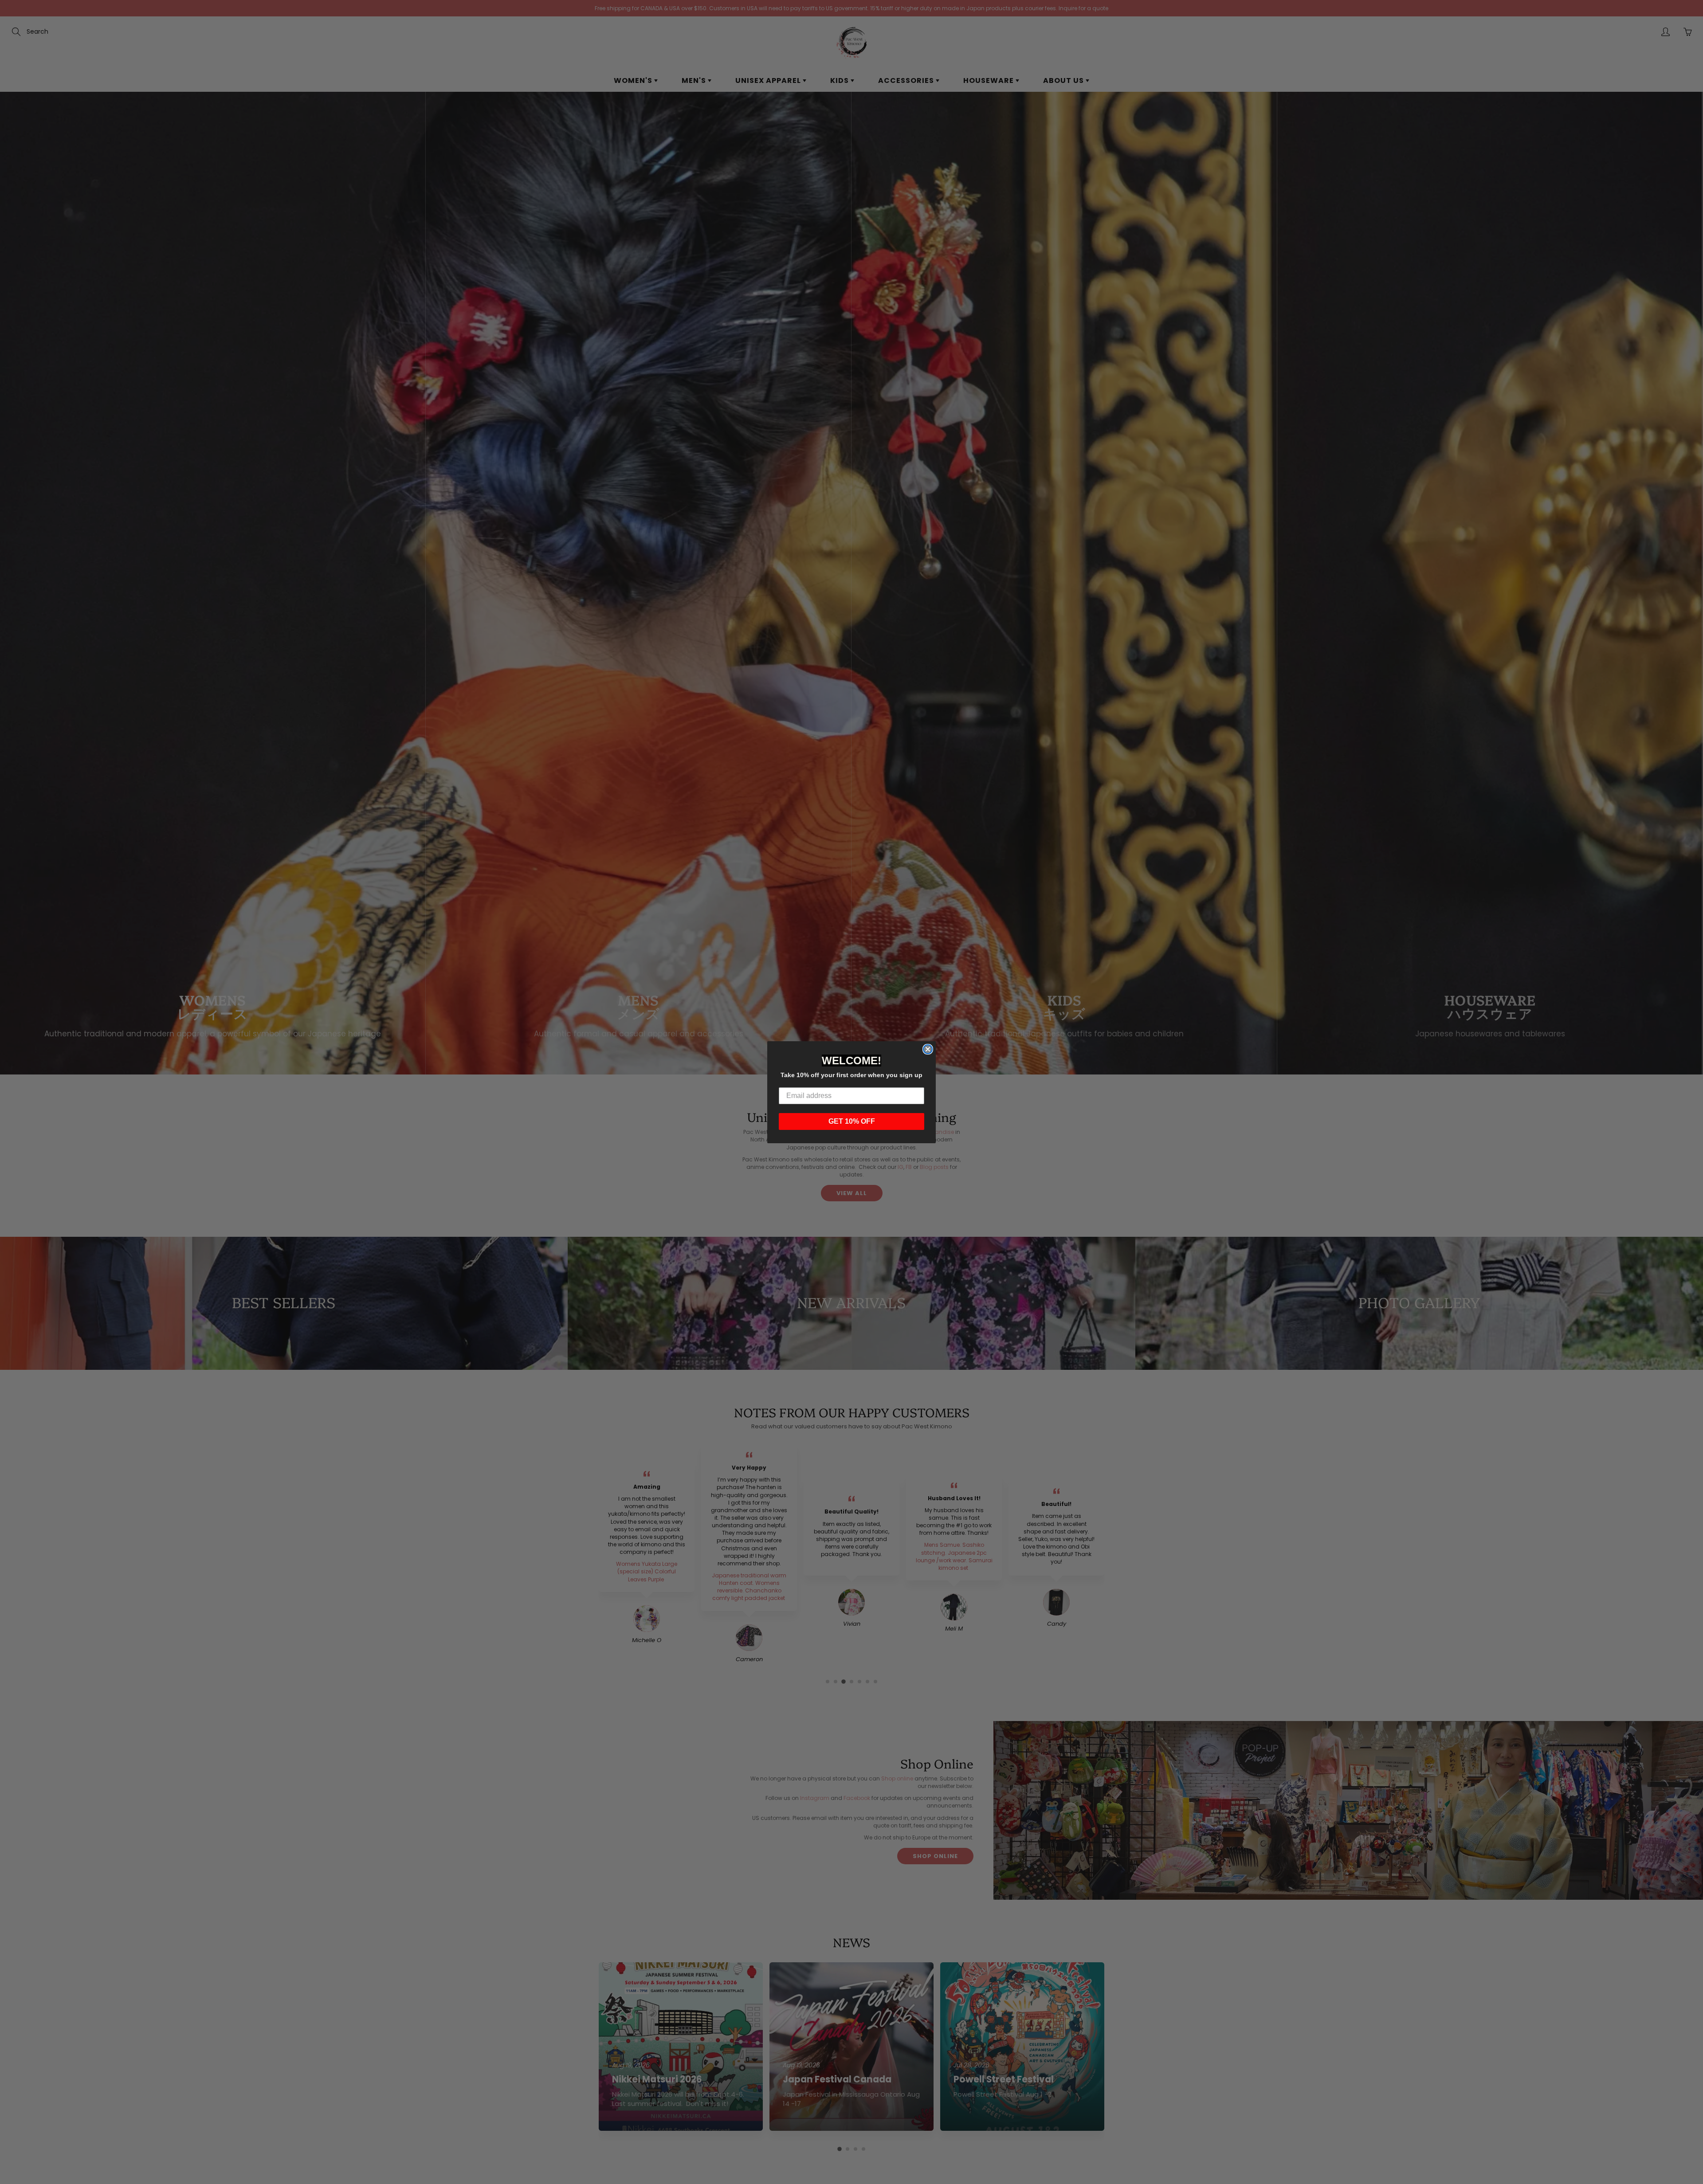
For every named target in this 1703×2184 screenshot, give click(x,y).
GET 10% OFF (852, 1121)
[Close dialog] (928, 1049)
